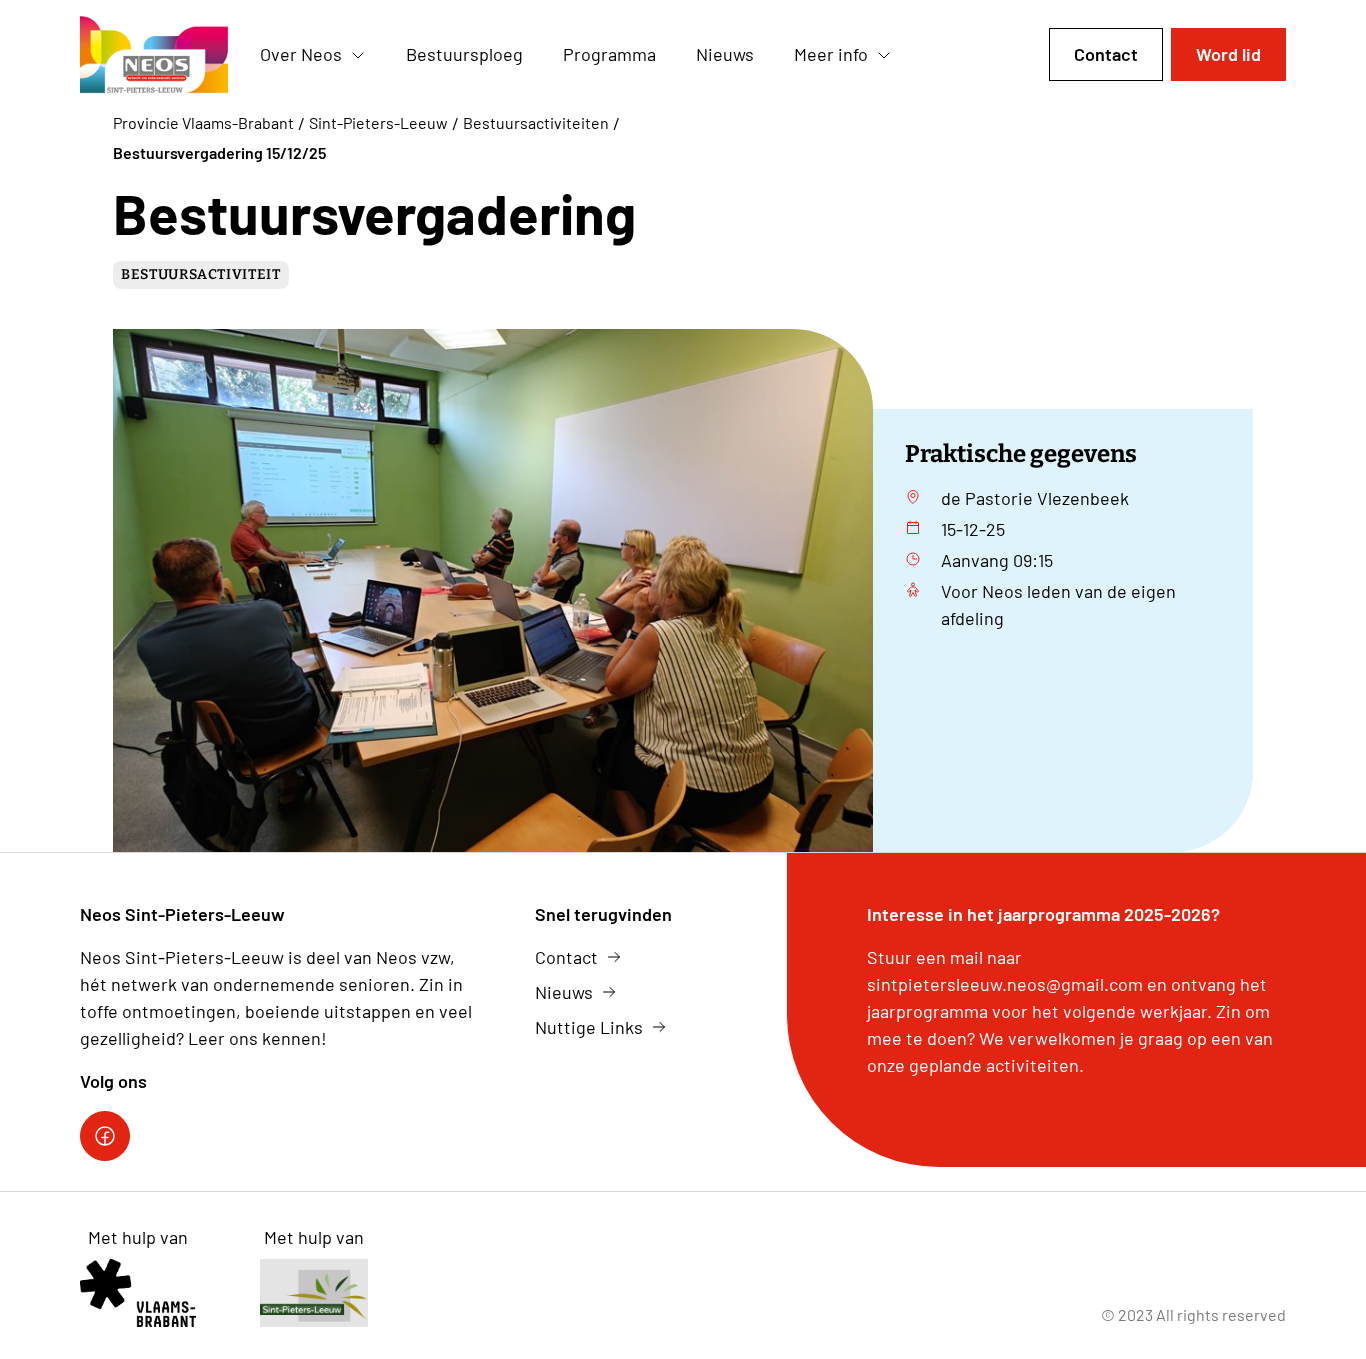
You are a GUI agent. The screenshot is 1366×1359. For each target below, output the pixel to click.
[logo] (154, 55)
